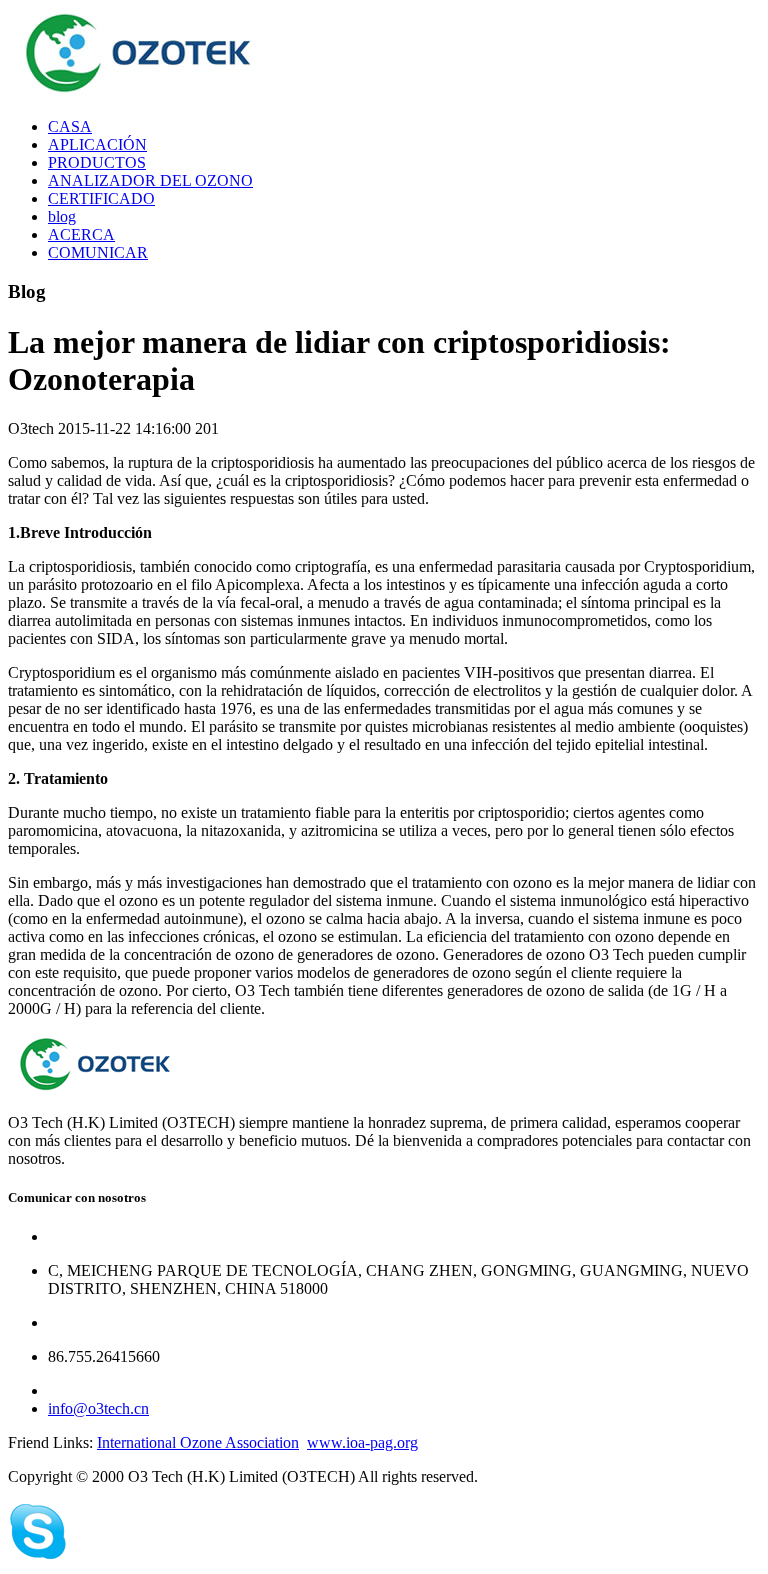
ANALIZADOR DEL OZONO (150, 180)
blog (62, 216)
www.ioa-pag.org (362, 1442)
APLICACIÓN (97, 144)
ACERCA (81, 234)
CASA (70, 126)
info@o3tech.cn (98, 1408)
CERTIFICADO (101, 198)
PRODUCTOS (97, 162)
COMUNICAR (98, 252)
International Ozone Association (198, 1442)
